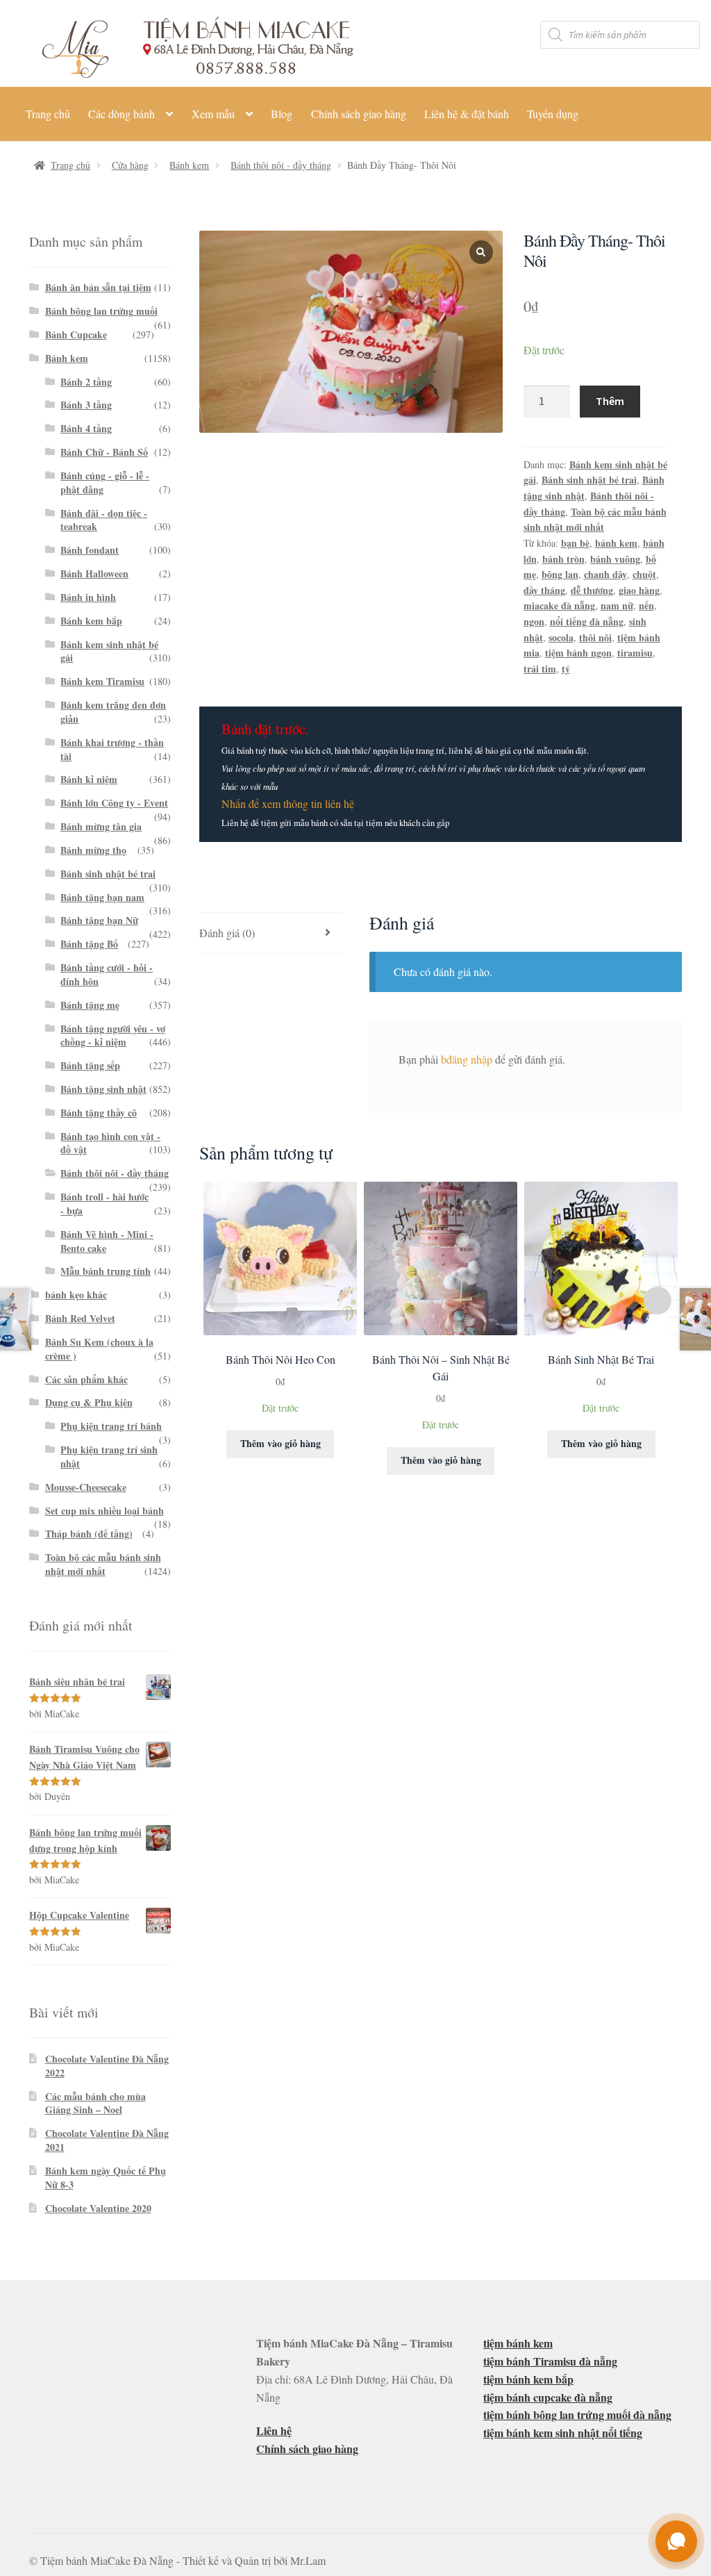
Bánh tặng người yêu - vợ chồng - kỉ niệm (113, 1035)
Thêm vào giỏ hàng (281, 1443)
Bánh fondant (90, 550)
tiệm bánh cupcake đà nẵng (548, 2397)
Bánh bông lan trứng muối (101, 311)
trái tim (540, 669)
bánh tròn (563, 559)
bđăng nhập (467, 1059)
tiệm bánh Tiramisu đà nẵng (550, 2361)
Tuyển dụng (553, 114)
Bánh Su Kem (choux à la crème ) (99, 1349)
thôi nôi (595, 637)
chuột (644, 574)
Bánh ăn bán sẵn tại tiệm (98, 287)
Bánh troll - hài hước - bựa (104, 1204)
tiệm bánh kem (518, 2343)
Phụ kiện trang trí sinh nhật (109, 1456)
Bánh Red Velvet (80, 1318)
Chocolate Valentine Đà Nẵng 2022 (107, 2066)
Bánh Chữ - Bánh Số (104, 452)
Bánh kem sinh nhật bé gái (109, 651)
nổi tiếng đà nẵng (587, 621)
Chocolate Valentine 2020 (98, 2208)
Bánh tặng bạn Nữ (99, 920)
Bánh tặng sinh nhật (103, 1089)
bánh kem (616, 543)
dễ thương (592, 590)
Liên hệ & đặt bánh (467, 114)
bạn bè (575, 543)
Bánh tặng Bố (89, 944)
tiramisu (635, 653)
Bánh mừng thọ (93, 850)
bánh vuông (615, 559)
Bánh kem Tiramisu (102, 681)
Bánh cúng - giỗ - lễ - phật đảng (105, 482)
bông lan (560, 574)
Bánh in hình (88, 597)
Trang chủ (48, 114)
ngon (534, 621)
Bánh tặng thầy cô (99, 1113)
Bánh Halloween (94, 573)
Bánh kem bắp (91, 621)
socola (561, 637)
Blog (282, 114)
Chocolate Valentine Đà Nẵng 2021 (107, 2140)
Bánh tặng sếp (90, 1065)
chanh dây (605, 574)
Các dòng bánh (122, 114)
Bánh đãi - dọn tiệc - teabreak (104, 520)
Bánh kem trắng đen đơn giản (113, 712)
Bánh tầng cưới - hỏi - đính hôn (107, 974)
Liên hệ (274, 2430)
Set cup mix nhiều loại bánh (104, 1511)
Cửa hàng (130, 165)
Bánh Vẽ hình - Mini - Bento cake (107, 1241)
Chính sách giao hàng (359, 114)
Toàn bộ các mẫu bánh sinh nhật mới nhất (595, 520)
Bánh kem (189, 165)
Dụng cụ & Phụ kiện (89, 1402)
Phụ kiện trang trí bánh (111, 1426)
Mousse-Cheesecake (86, 1487)
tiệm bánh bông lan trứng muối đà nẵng (577, 2414)
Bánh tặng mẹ (90, 1005)
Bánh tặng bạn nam (102, 897)
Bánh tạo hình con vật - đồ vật (110, 1143)
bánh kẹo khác (76, 1295)
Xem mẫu (213, 114)
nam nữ (617, 605)
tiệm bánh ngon (578, 653)
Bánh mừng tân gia (101, 826)
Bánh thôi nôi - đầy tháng (281, 165)
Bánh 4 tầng (86, 428)
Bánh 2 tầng (86, 382)
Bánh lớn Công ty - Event (114, 803)
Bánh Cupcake (76, 335)
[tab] (270, 933)
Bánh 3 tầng (86, 405)
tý (566, 669)
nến (646, 605)
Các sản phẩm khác (86, 1379)
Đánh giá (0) (227, 933)
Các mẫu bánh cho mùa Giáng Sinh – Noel (95, 2103)
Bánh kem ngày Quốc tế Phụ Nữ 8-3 (106, 2178)
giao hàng (639, 590)
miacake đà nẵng (559, 605)
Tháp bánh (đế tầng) (89, 1534)
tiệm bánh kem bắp (528, 2379)
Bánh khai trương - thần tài (112, 749)
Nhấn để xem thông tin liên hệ (288, 803)
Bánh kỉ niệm (89, 779)
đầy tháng (544, 590)
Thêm (610, 401)
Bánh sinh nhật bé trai (589, 480)
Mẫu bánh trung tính (106, 1271)
